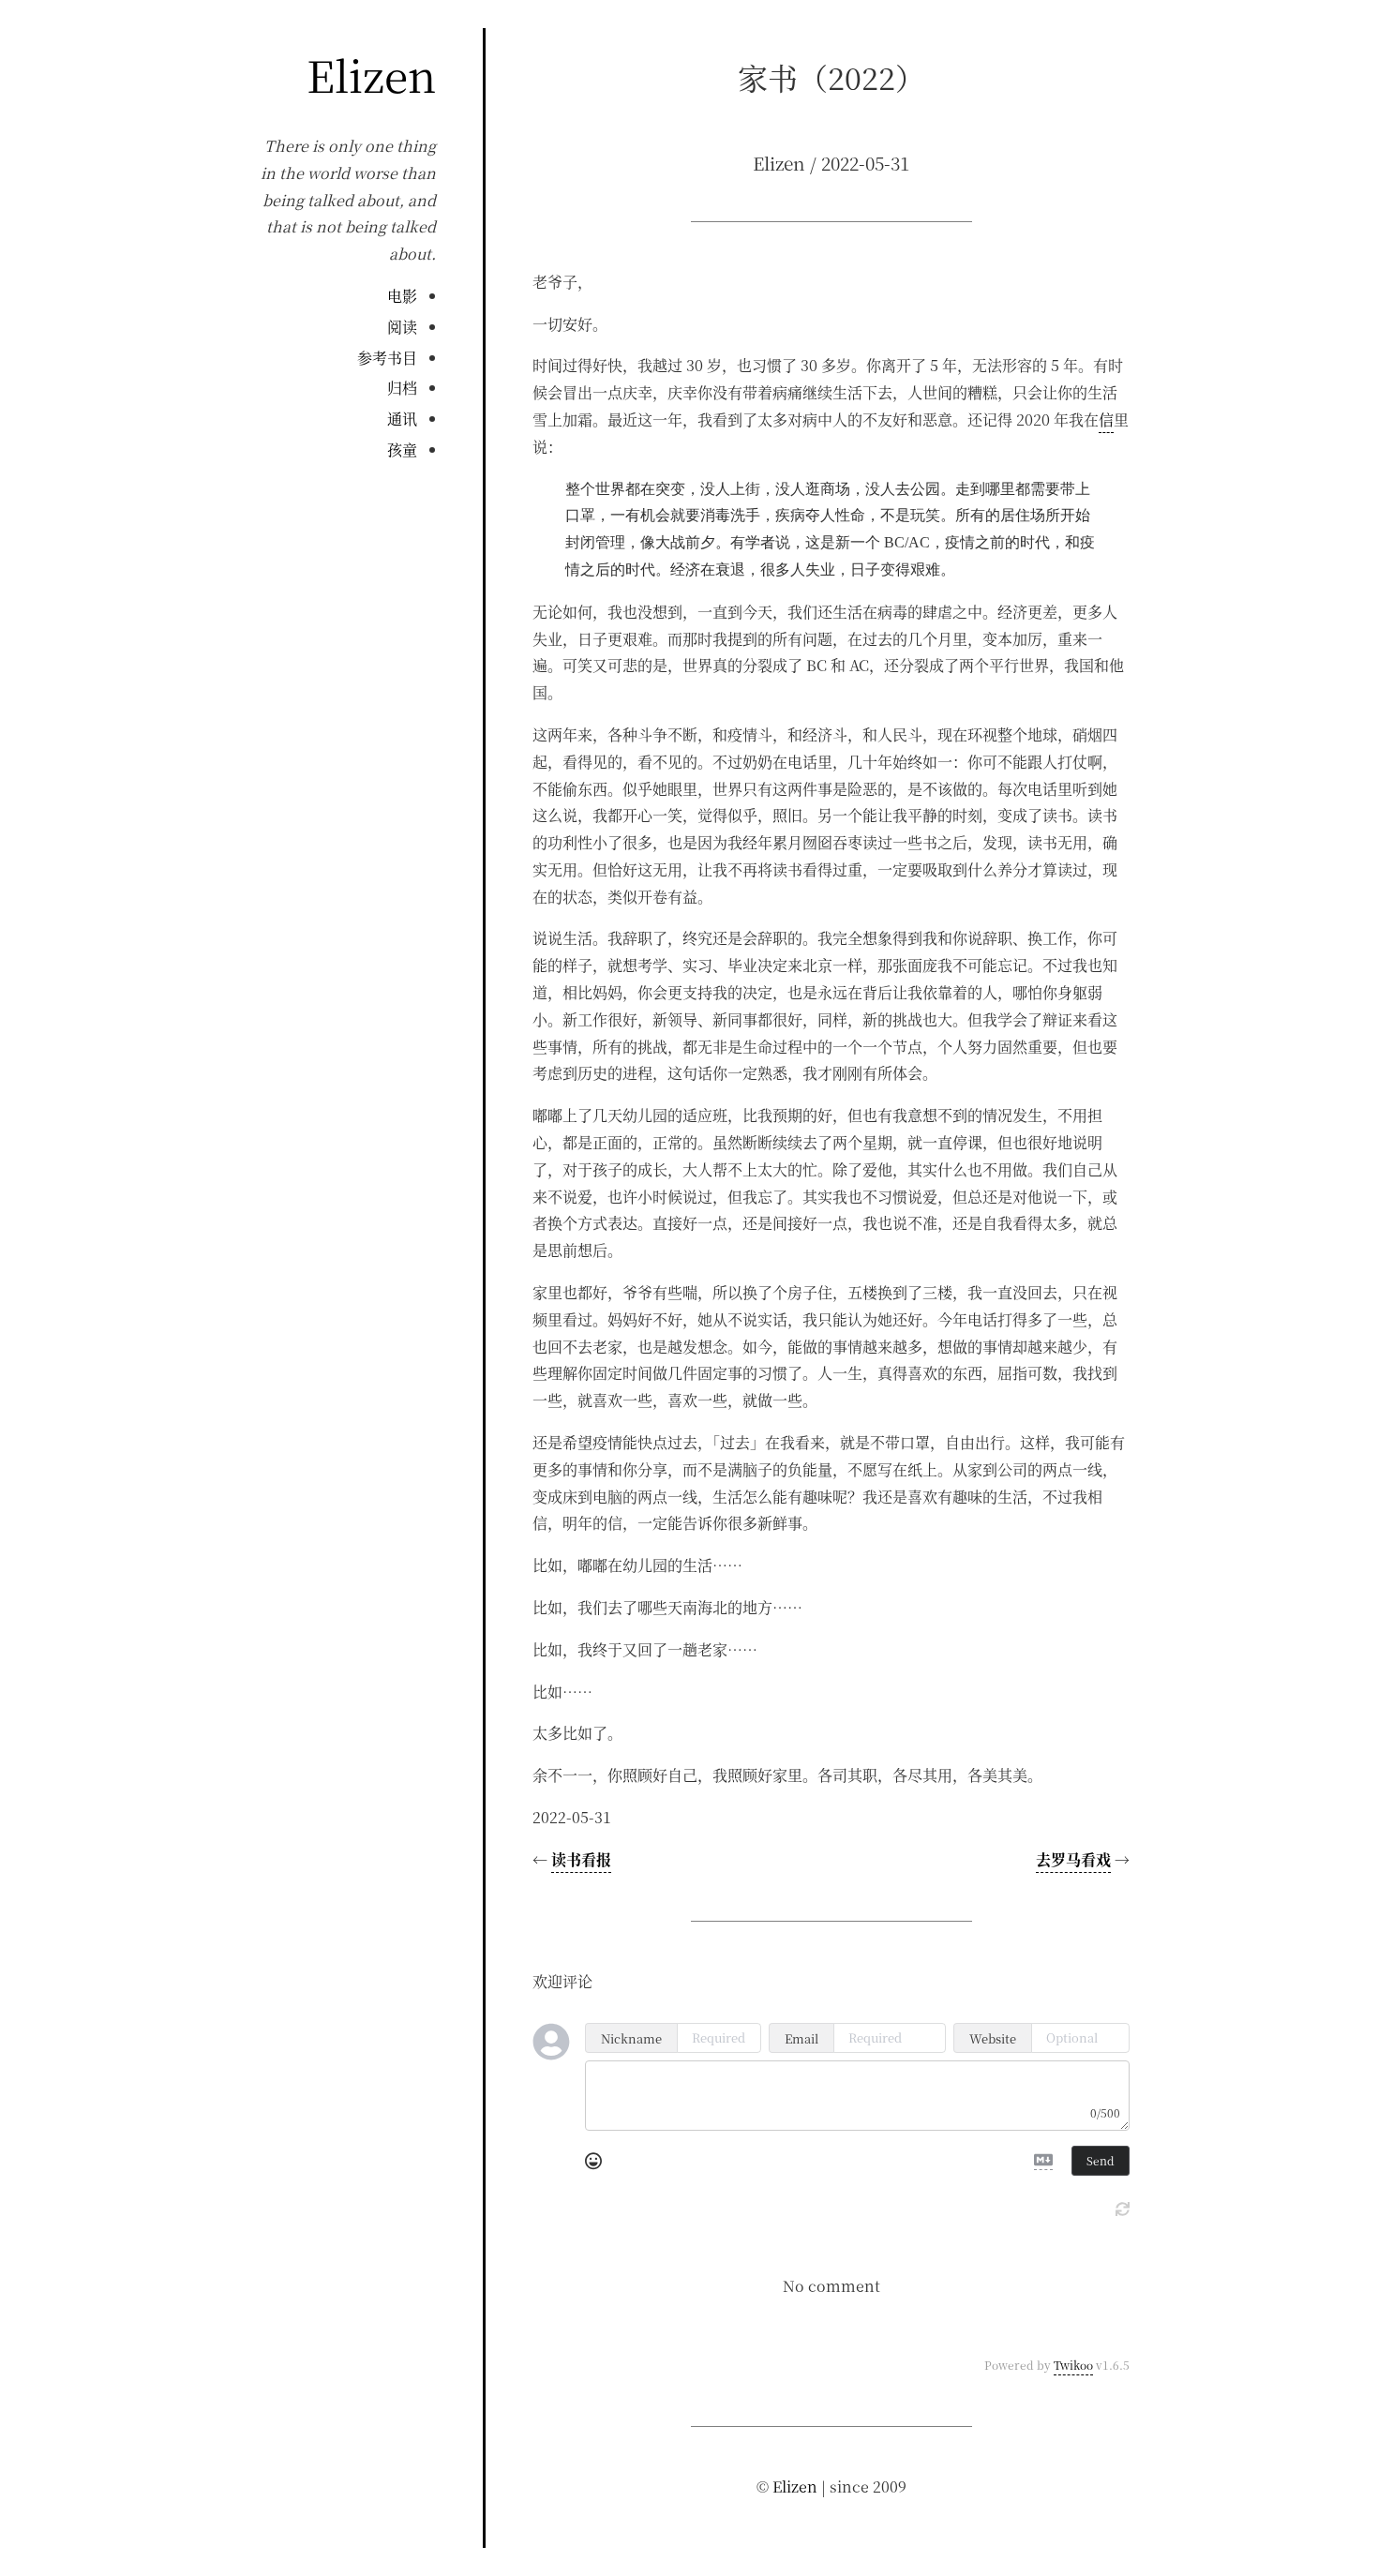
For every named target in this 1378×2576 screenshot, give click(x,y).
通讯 (402, 419)
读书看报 (581, 1859)
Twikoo (1073, 2365)
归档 (402, 388)
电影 (402, 296)
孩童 (402, 449)
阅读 (402, 327)
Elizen (371, 74)
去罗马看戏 (1073, 1859)
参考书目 (387, 358)
